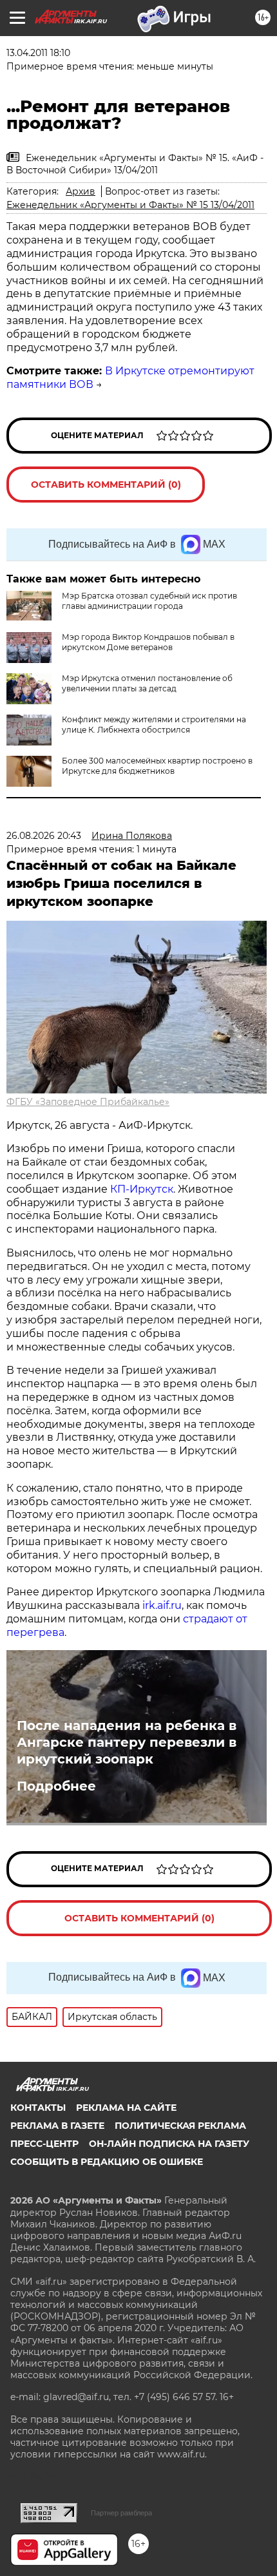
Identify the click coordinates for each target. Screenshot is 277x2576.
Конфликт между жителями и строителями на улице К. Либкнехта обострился (154, 725)
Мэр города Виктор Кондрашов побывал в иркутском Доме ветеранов (148, 642)
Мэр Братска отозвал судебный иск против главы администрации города (149, 601)
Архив (81, 191)
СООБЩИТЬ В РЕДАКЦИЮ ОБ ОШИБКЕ (107, 2162)
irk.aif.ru (162, 1605)
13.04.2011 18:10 (38, 53)
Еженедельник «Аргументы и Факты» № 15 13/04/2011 (130, 205)
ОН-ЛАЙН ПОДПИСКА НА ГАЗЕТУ (169, 2144)
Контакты (38, 2108)
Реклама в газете (57, 2126)
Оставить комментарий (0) (106, 485)
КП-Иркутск (142, 1189)
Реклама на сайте (126, 2108)
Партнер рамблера (121, 2513)
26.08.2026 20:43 (44, 836)
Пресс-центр (44, 2144)
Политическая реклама (180, 2126)
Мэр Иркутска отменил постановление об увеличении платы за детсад (147, 683)
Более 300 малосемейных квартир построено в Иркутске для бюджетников (157, 766)
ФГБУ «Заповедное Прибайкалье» (88, 1102)
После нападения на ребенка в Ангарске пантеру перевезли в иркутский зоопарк (127, 1742)
